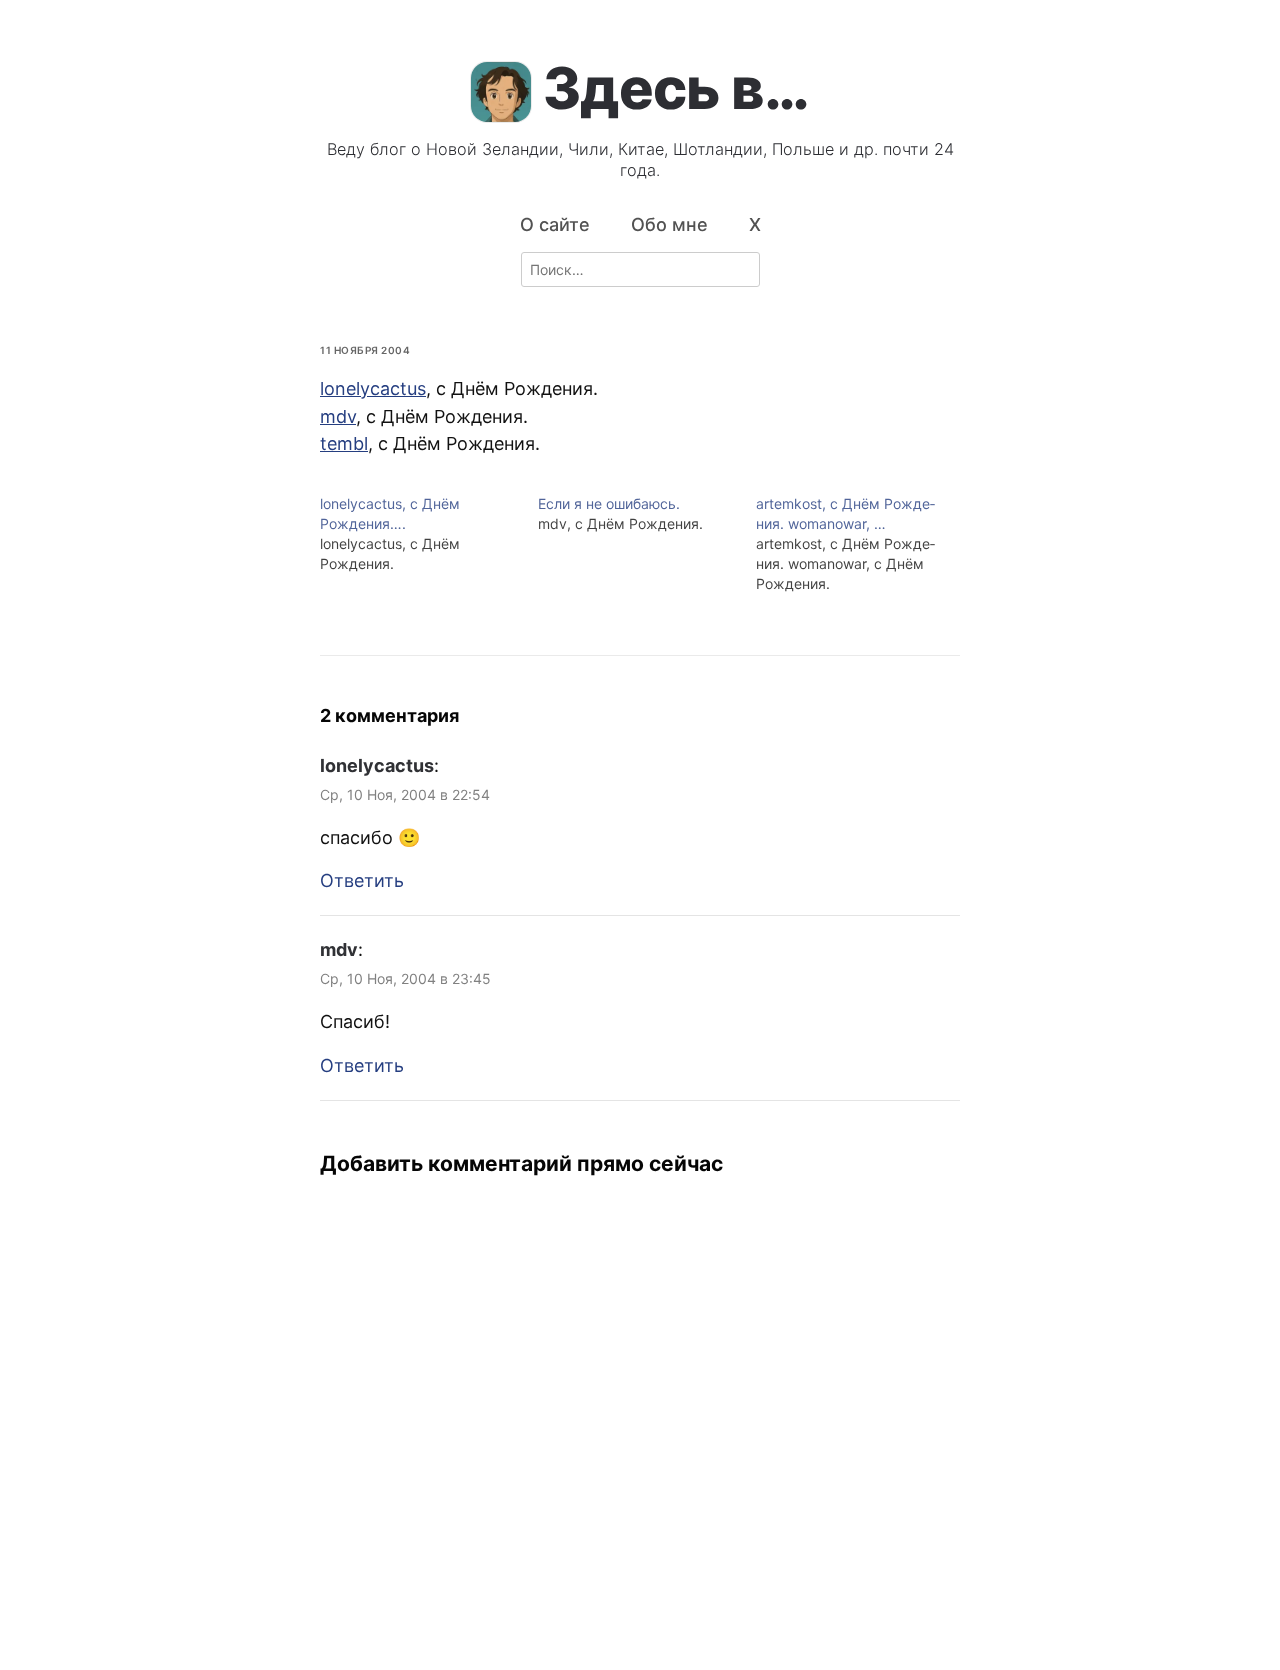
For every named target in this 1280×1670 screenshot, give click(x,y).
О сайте (555, 224)
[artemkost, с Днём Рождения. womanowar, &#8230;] (865, 544)
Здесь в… (676, 88)
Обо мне (669, 224)
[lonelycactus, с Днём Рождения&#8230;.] (429, 534)
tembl (344, 443)
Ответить (362, 880)
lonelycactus (373, 388)
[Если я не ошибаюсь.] (647, 514)
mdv (338, 416)
